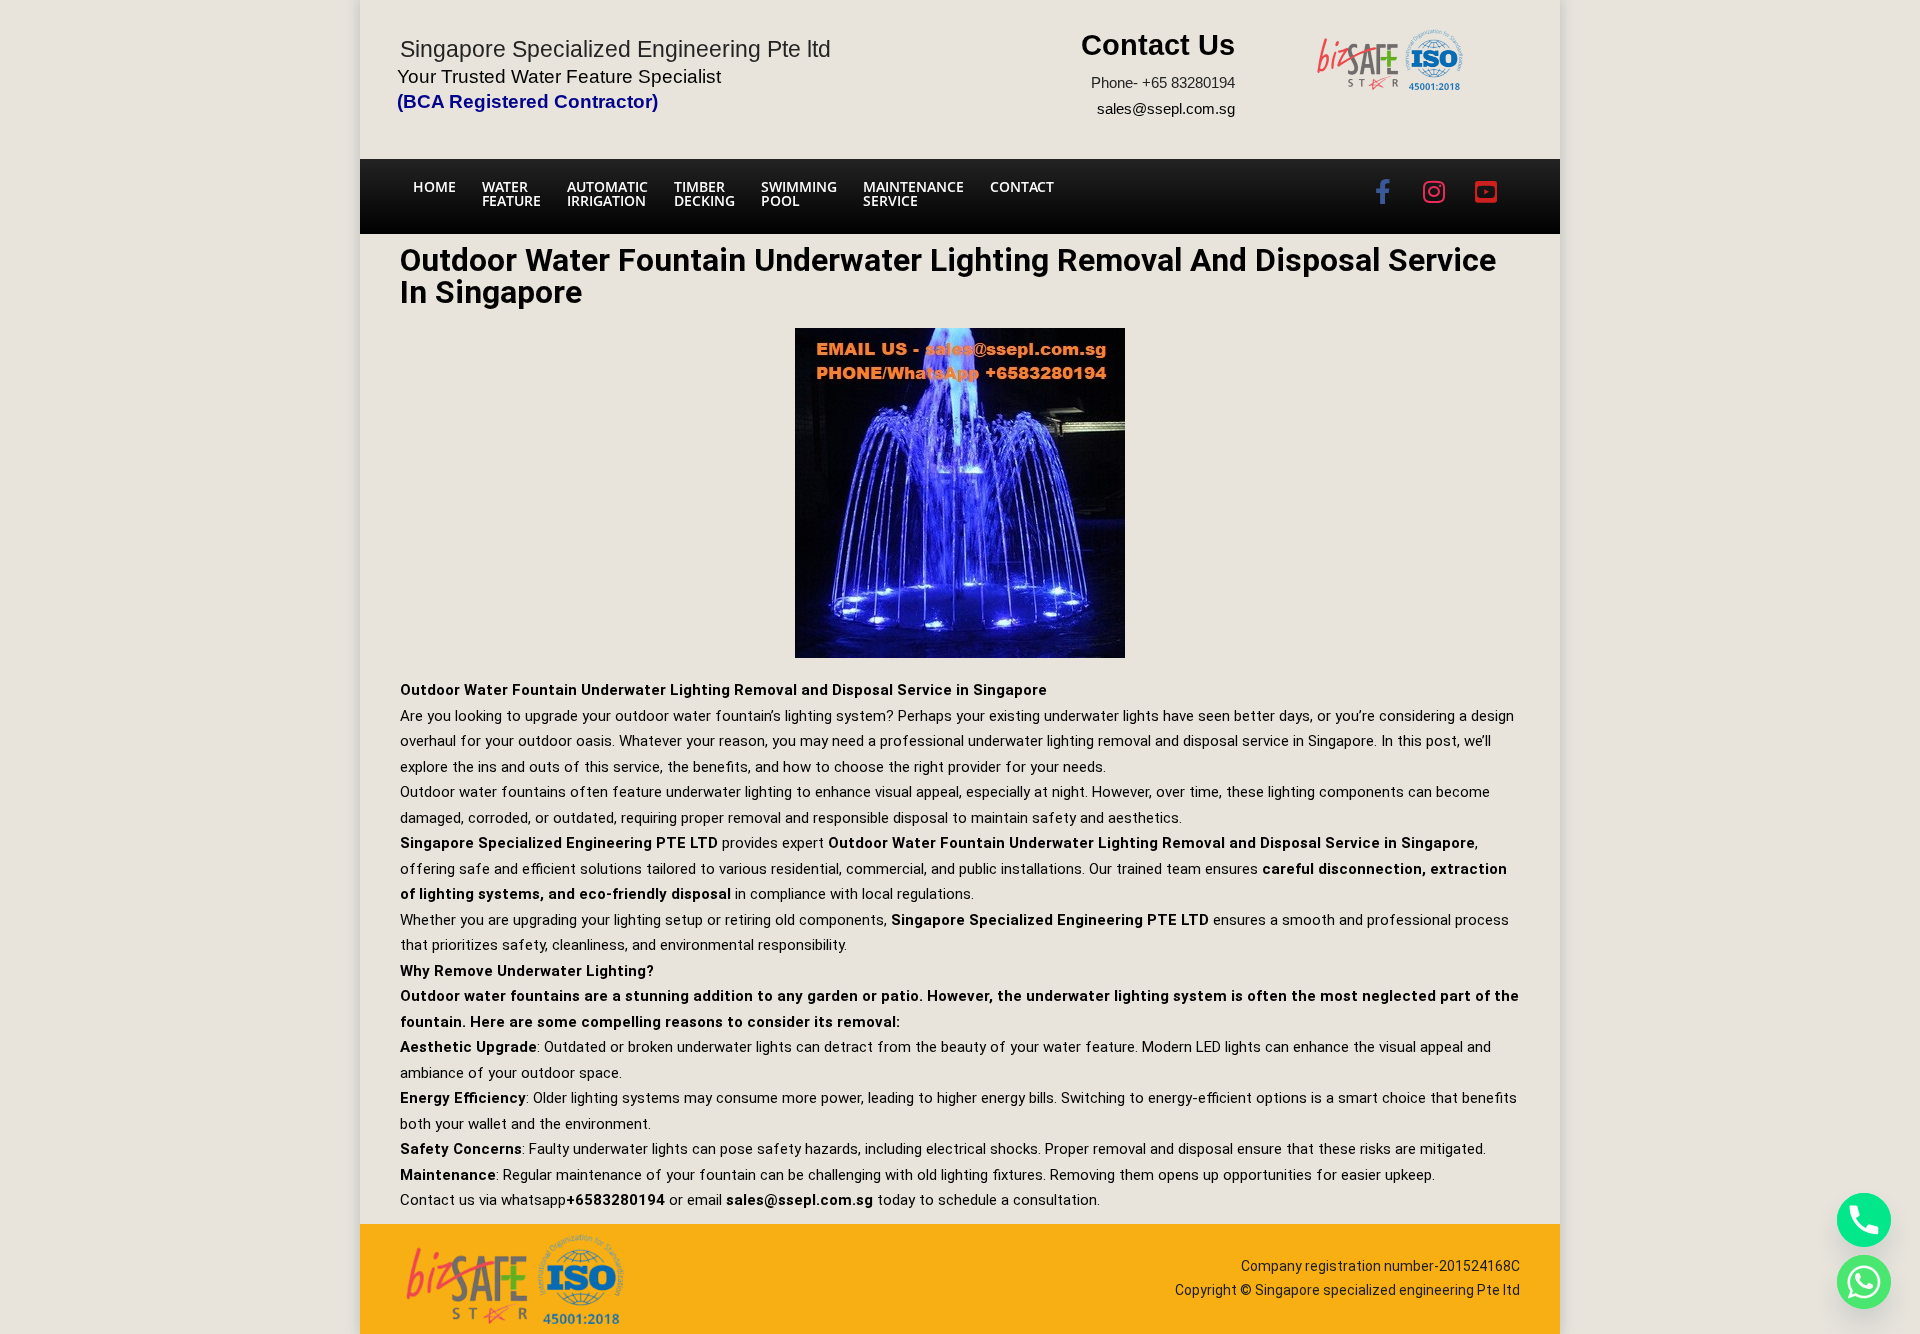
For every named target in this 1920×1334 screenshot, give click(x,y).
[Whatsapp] (1864, 1282)
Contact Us (1158, 45)
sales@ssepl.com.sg (1166, 108)
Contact (1022, 186)
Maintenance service (913, 193)
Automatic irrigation (607, 193)
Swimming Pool (799, 193)
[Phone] (1864, 1220)
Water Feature (511, 193)
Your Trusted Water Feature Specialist (559, 76)
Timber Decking (704, 193)
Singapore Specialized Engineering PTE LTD (559, 843)
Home (434, 186)
